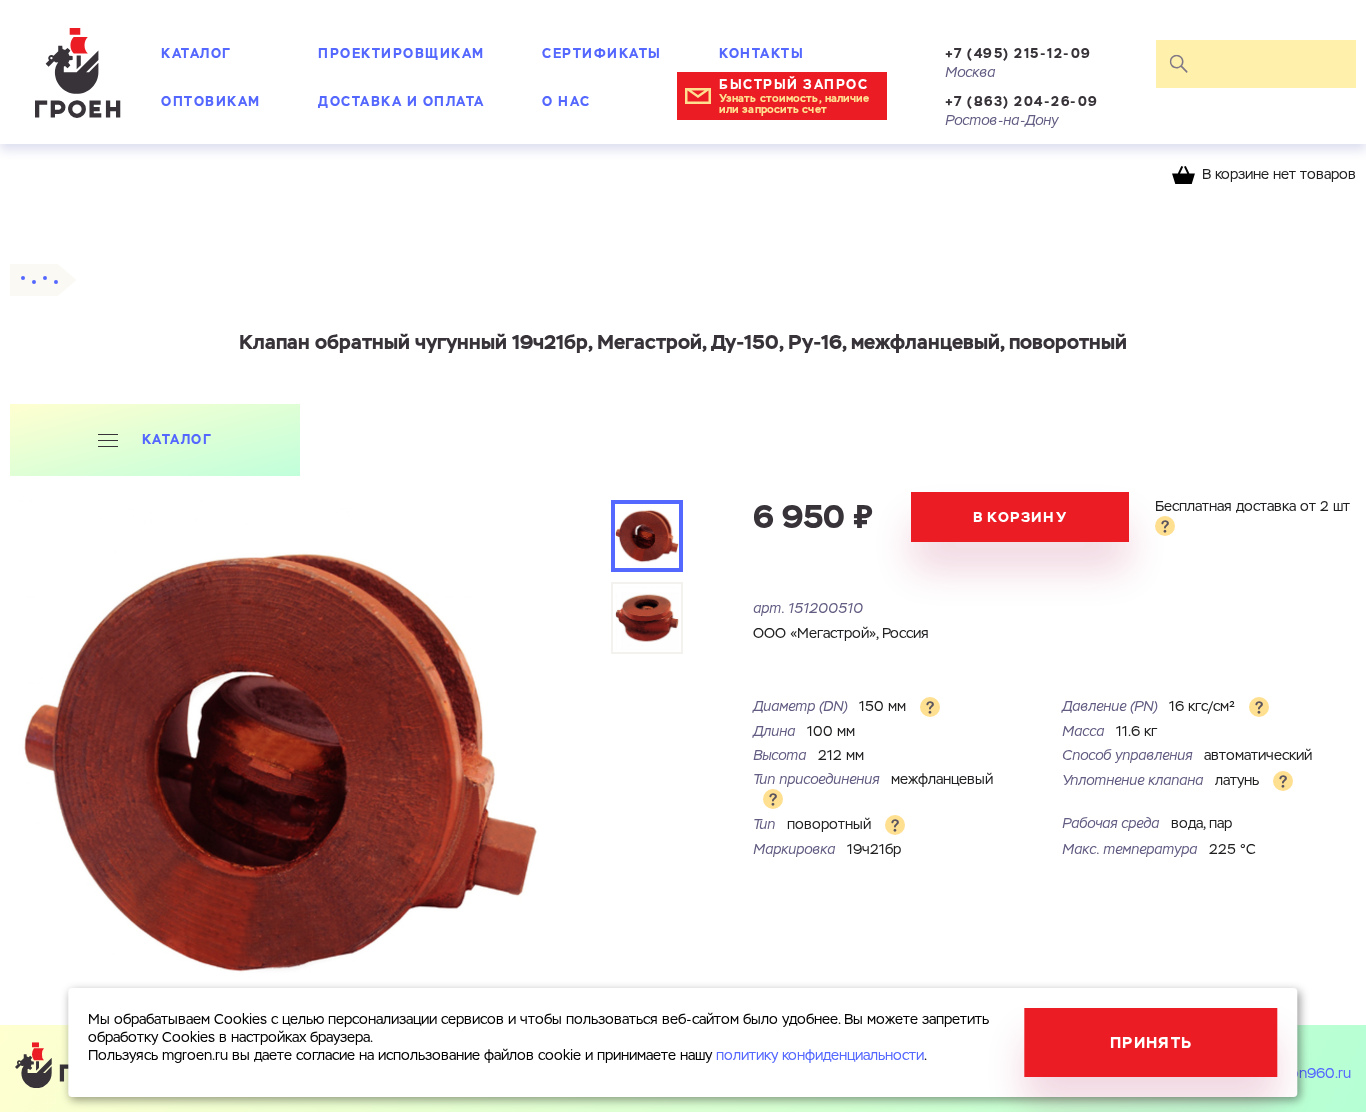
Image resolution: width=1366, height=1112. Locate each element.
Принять (1151, 1042)
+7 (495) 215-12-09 (1018, 53)
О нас (566, 101)
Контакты (761, 53)
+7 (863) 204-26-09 (1022, 101)
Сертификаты (602, 53)
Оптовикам (211, 101)
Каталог (196, 53)
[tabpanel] (280, 762)
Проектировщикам (401, 53)
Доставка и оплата (401, 101)
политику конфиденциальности (820, 1056)
